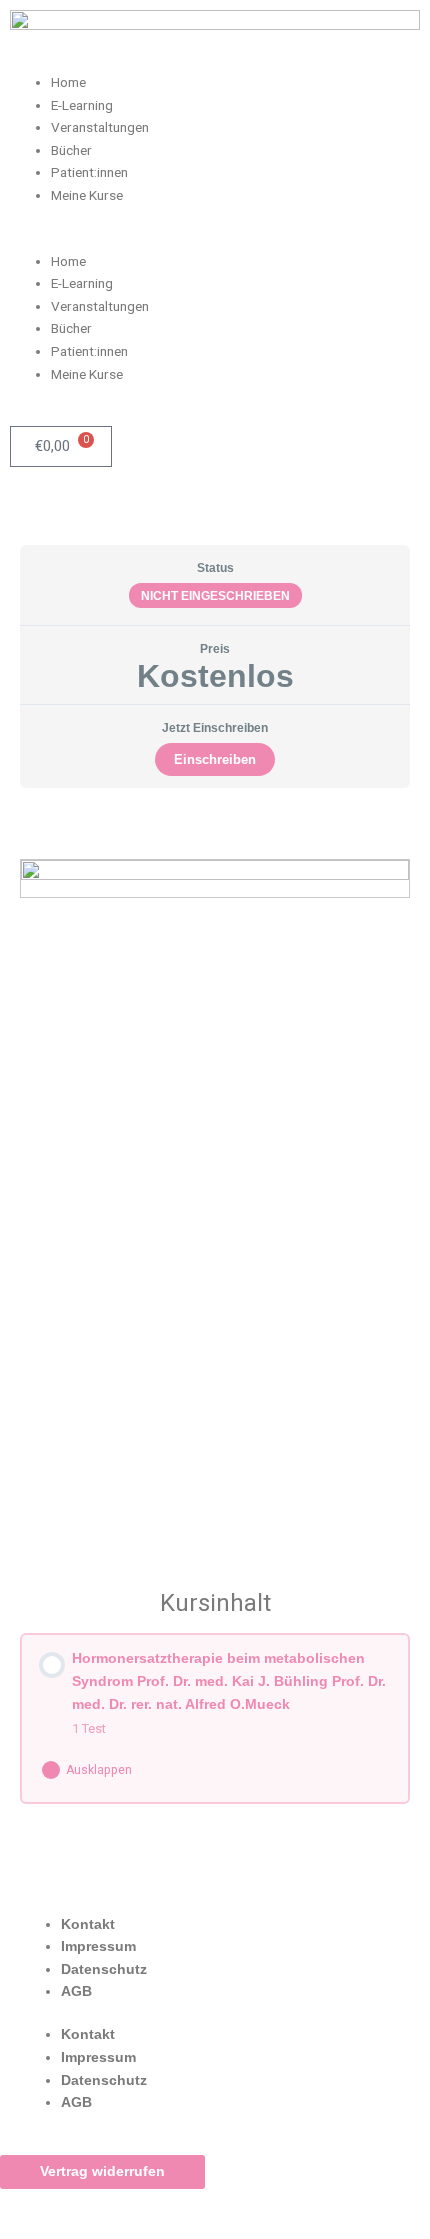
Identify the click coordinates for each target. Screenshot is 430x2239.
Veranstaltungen (100, 127)
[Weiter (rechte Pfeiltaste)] (124, 2229)
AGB (76, 1991)
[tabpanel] (215, 1174)
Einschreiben (215, 759)
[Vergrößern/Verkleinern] (40, 2204)
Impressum (98, 1946)
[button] (215, 238)
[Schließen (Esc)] (292, 2204)
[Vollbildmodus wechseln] (124, 2204)
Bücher (71, 150)
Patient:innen (89, 172)
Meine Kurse (87, 195)
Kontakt (88, 1924)
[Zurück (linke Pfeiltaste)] (40, 2229)
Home (68, 82)
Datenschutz (104, 1969)
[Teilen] (208, 2204)
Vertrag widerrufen (102, 2171)
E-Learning (82, 105)
